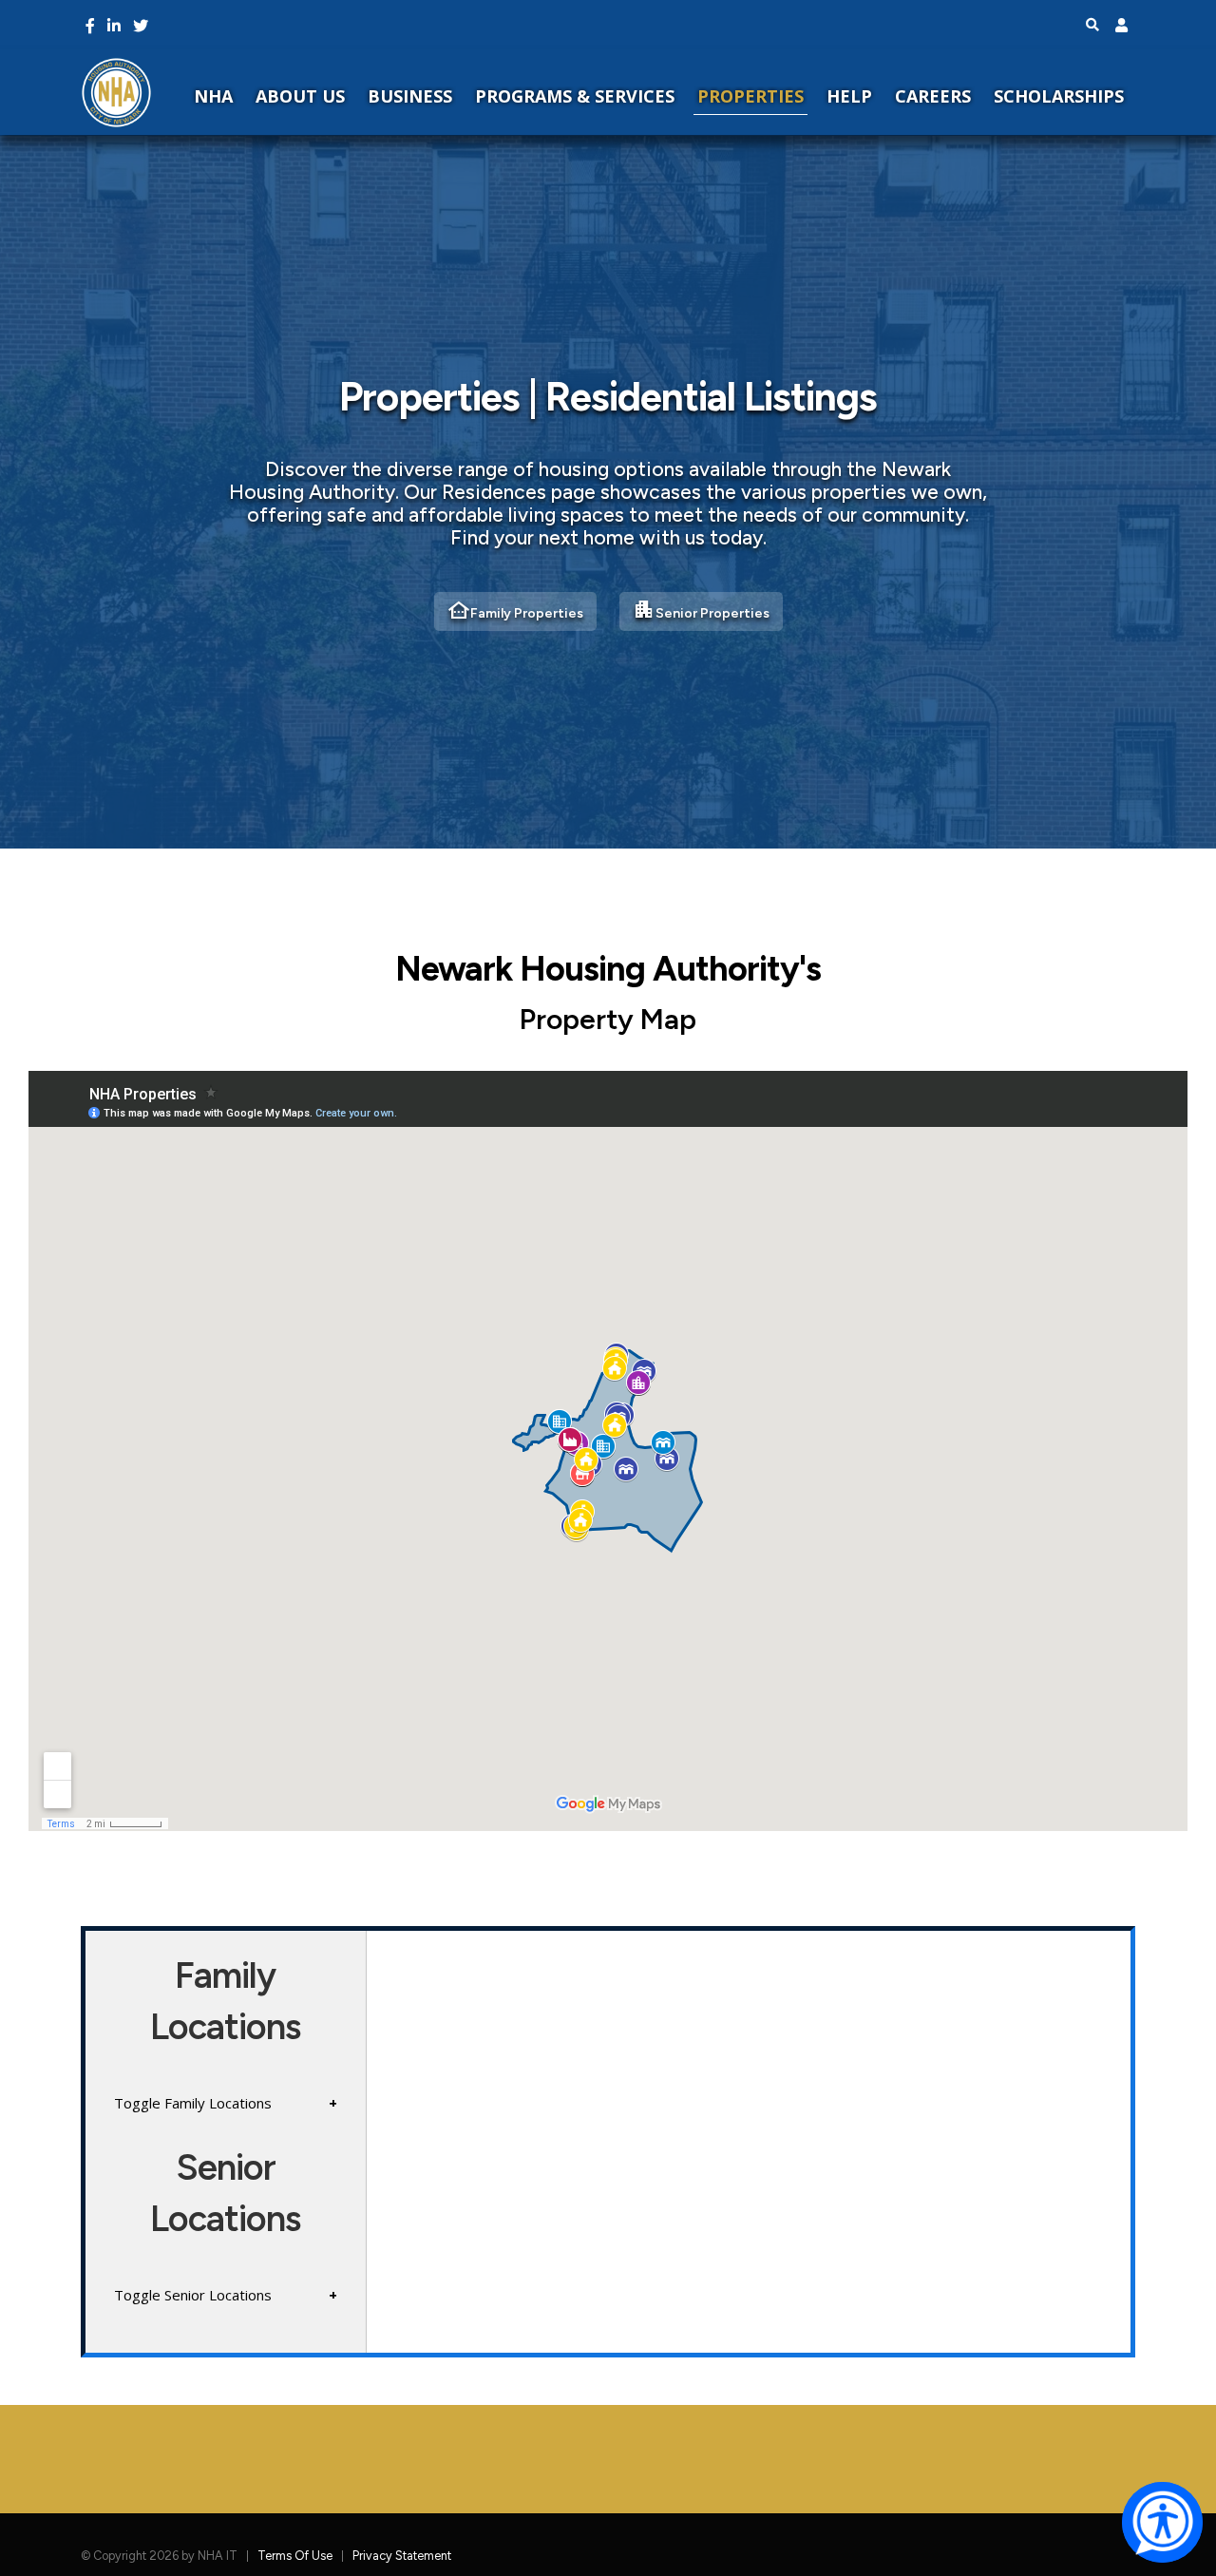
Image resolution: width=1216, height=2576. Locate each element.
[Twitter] (141, 26)
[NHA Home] (116, 92)
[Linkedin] (114, 26)
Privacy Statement (402, 2556)
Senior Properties (701, 610)
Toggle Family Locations (193, 2103)
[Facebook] (90, 26)
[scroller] (1183, 2553)
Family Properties (515, 610)
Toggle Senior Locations (193, 2295)
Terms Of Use (295, 2556)
